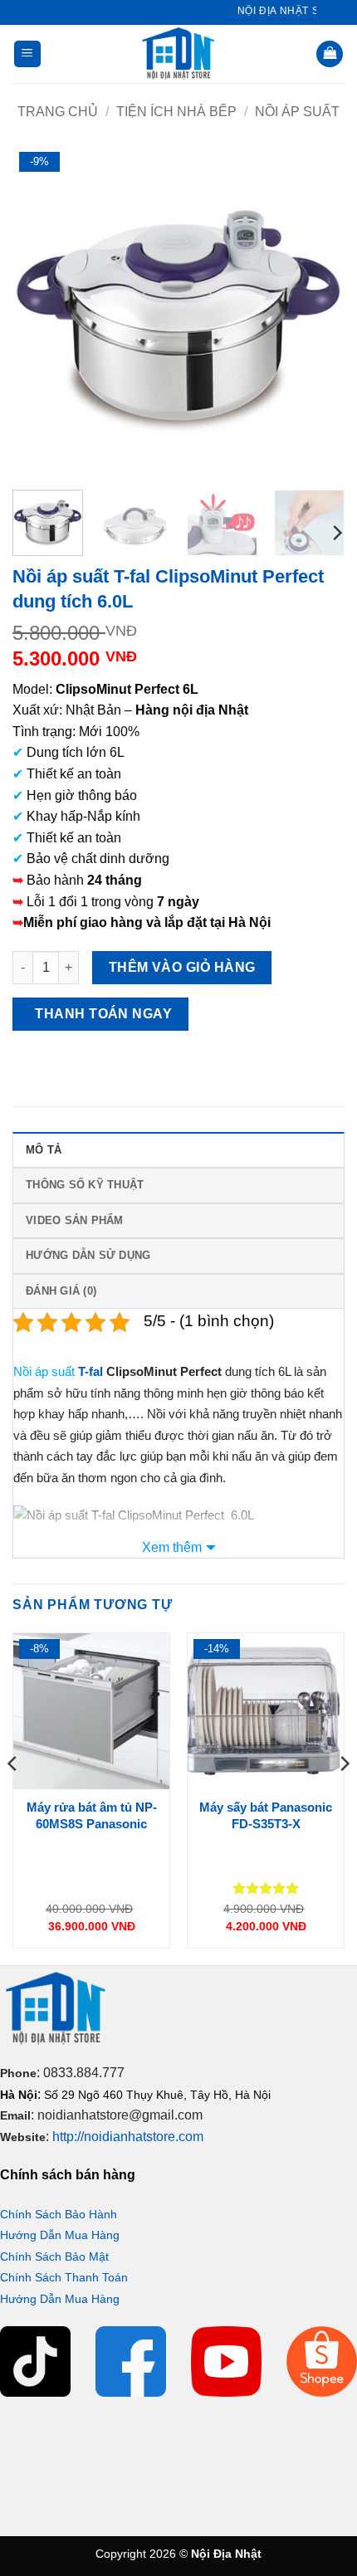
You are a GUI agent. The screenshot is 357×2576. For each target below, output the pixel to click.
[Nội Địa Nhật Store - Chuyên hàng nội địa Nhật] (178, 54)
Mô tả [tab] (44, 1150)
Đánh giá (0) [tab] (61, 1291)
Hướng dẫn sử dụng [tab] (88, 1255)
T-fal (90, 1371)
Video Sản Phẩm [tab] (75, 1220)
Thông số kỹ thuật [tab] (85, 1185)
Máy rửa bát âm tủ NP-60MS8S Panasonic (92, 1815)
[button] (27, 54)
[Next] (317, 311)
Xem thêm (172, 1547)
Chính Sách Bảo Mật (54, 2256)
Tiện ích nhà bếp (176, 112)
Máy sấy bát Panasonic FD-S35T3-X (266, 1815)
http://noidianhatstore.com (128, 2137)
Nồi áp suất (297, 112)
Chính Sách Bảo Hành (59, 2214)
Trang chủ (58, 112)
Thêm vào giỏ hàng (182, 967)
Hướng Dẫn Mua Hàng (60, 2235)
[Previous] (40, 311)
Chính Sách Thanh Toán (64, 2277)
